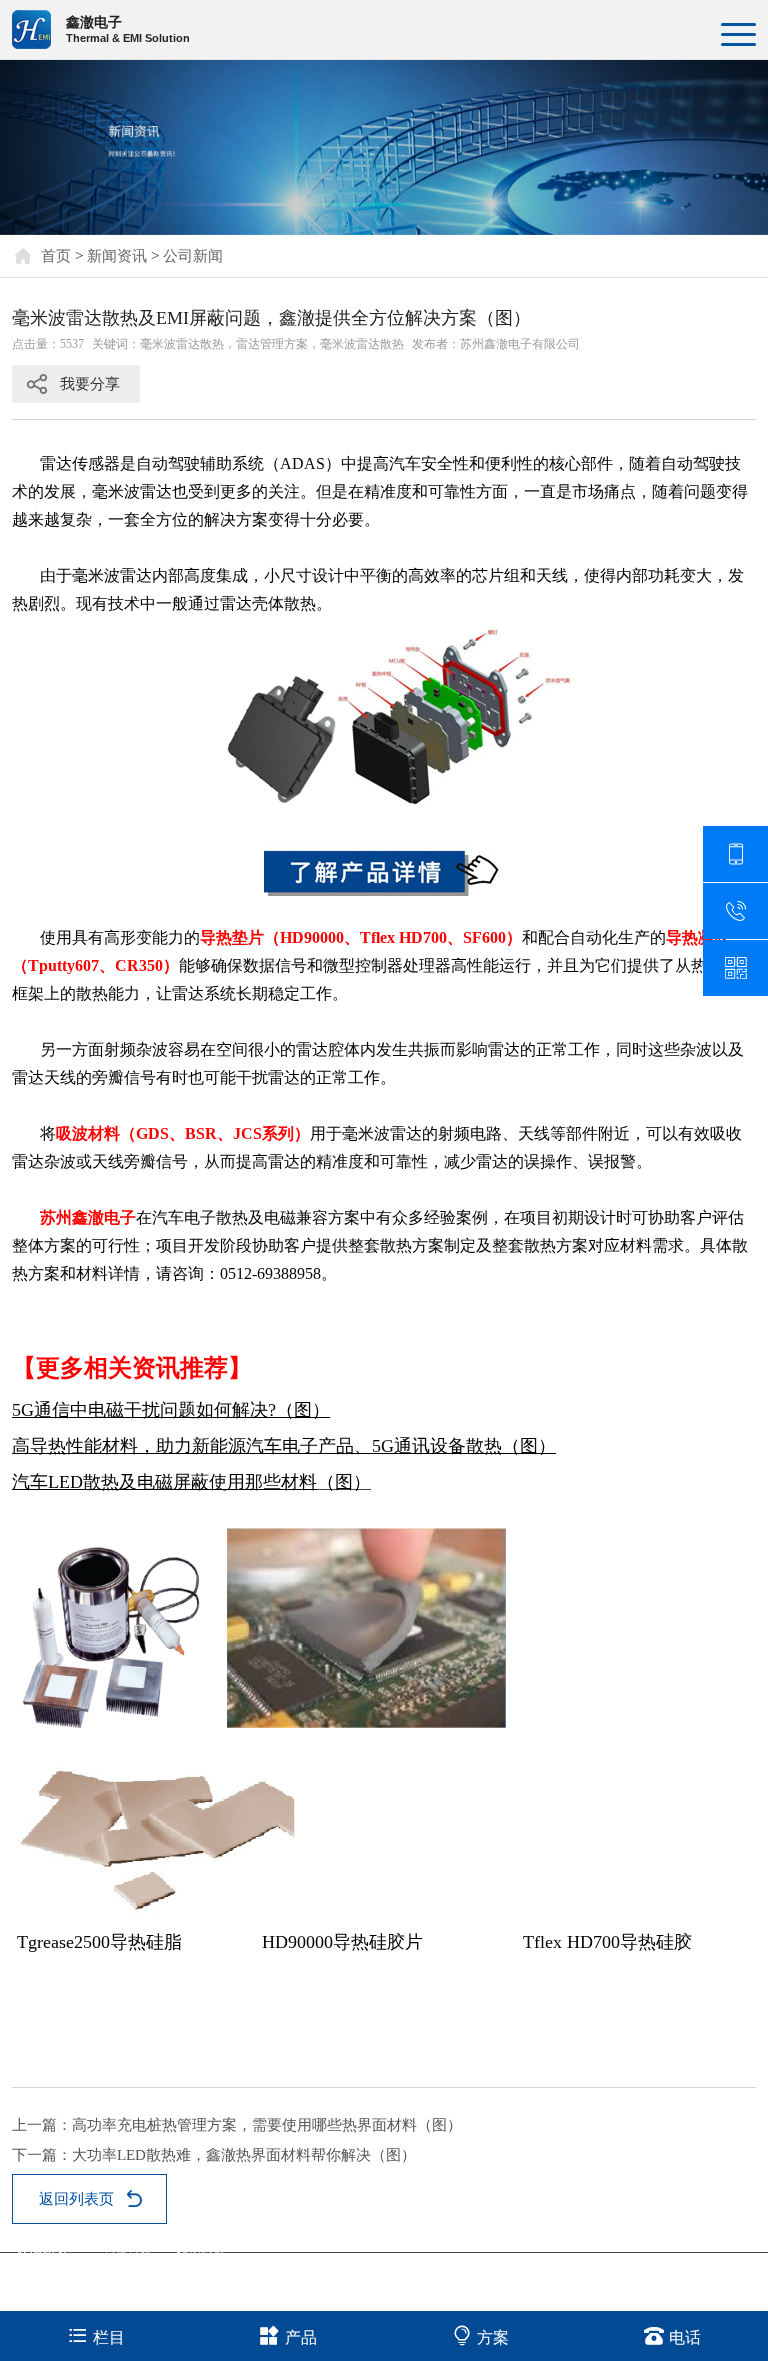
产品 (301, 2337)
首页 (56, 256)
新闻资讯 (117, 256)
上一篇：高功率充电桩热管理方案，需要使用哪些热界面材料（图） (237, 2125)
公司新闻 (193, 256)
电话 (685, 2337)
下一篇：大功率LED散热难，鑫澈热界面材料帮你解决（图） (214, 2155)
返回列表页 (76, 2199)
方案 (493, 2337)
